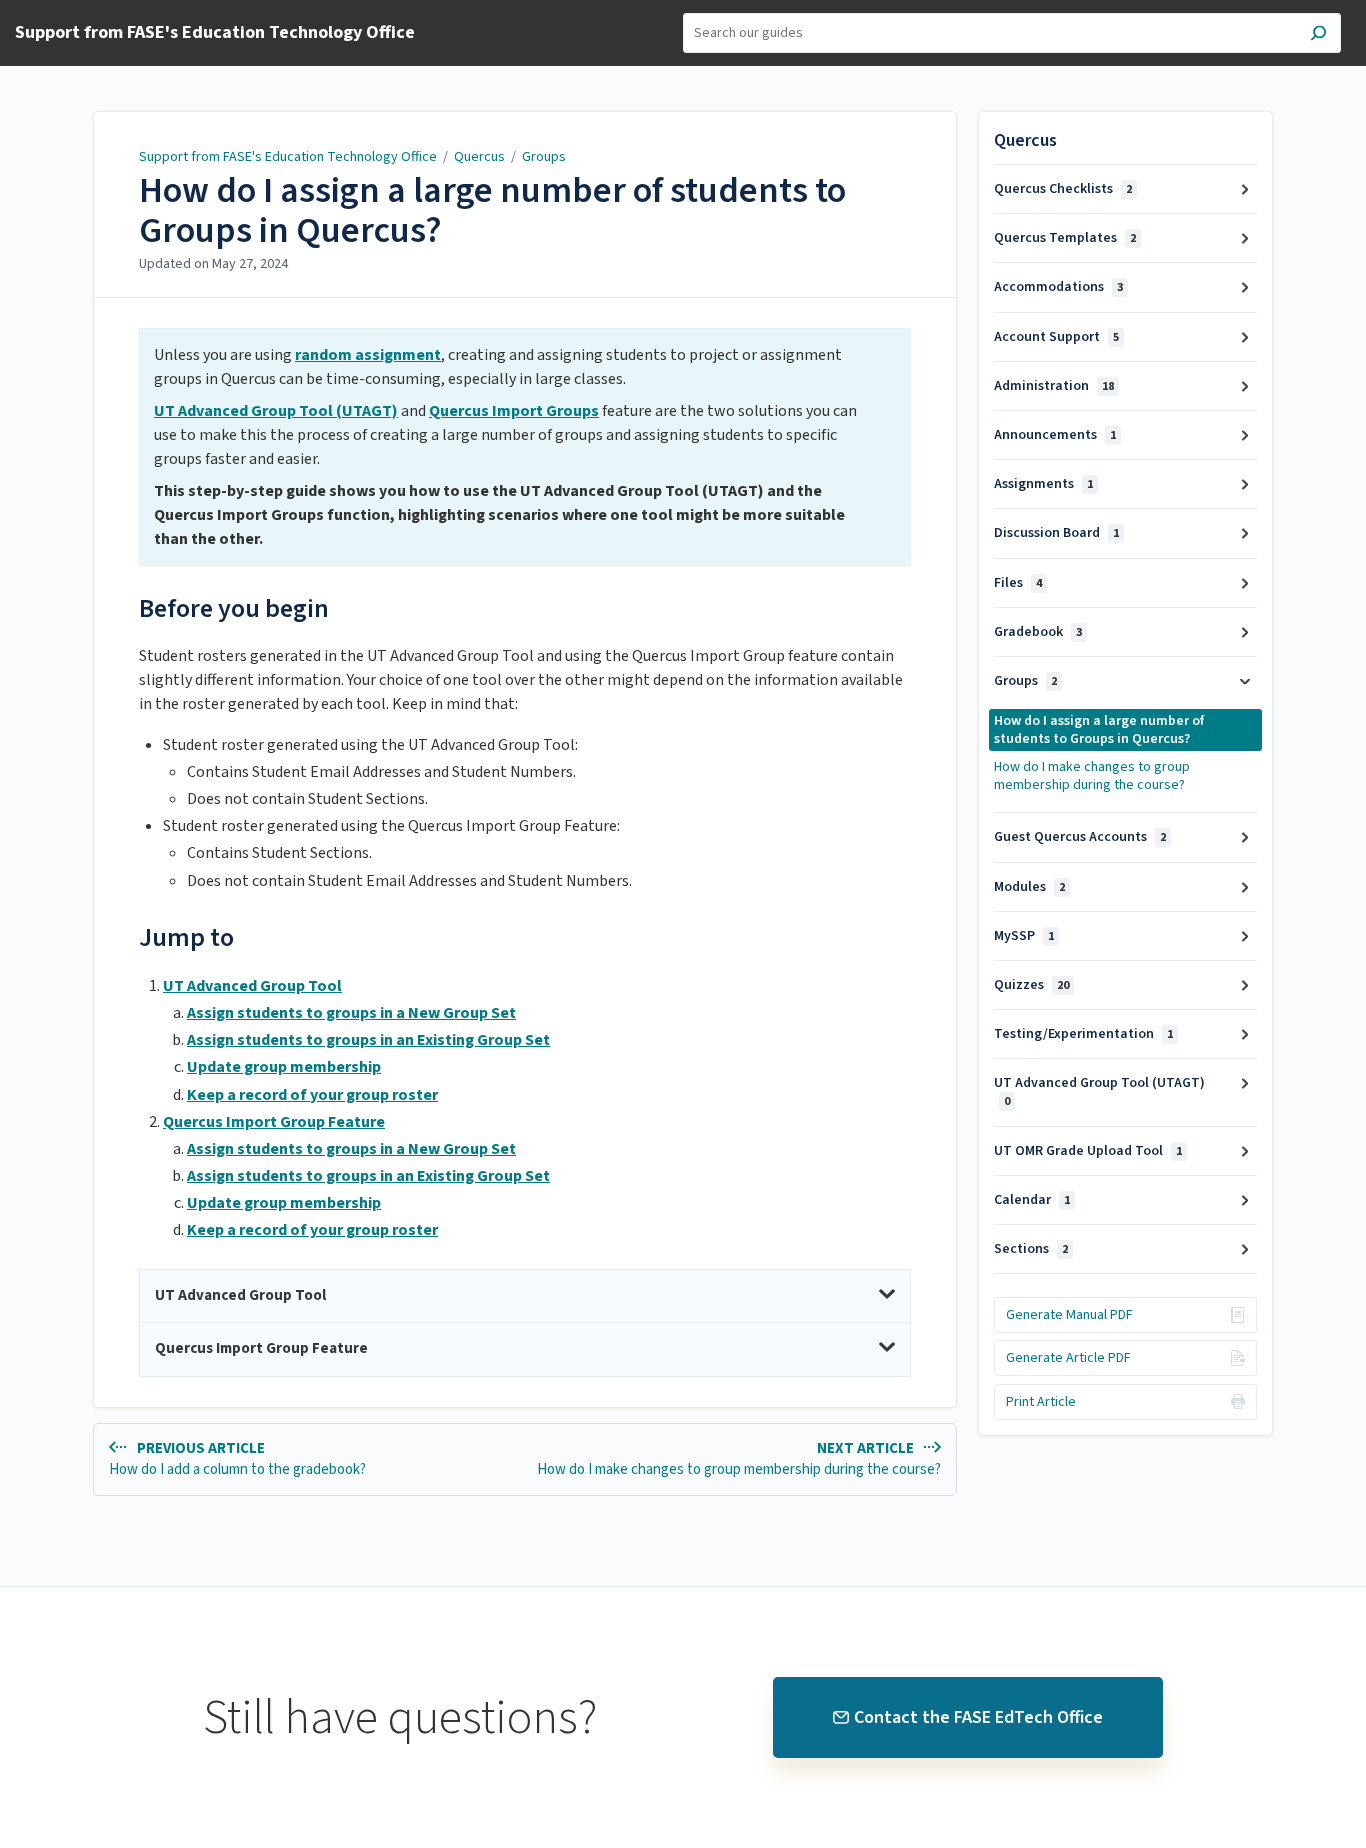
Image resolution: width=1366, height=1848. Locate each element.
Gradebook (1038, 632)
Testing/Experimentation (1083, 1034)
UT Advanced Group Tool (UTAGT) (1099, 1091)
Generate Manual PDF (1069, 1315)
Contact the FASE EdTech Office (978, 1717)
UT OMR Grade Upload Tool (1088, 1151)
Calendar (1032, 1200)
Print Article (1041, 1402)
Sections (1031, 1249)
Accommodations (1058, 287)
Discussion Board (1056, 533)
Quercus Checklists (1063, 189)
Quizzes (1031, 985)
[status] (525, 447)
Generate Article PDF (1068, 1358)
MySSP (1024, 936)
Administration (1054, 386)
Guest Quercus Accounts (1080, 837)
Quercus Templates (1065, 238)
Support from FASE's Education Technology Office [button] (215, 33)
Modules (1029, 887)
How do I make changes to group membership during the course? (1092, 776)
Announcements (1055, 435)
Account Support (1056, 337)
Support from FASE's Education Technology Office (289, 157)
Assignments (1043, 484)
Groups (544, 157)
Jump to (186, 937)
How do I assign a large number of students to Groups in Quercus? (492, 210)
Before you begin (234, 608)
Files (1018, 583)
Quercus (479, 157)
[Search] (1318, 35)
